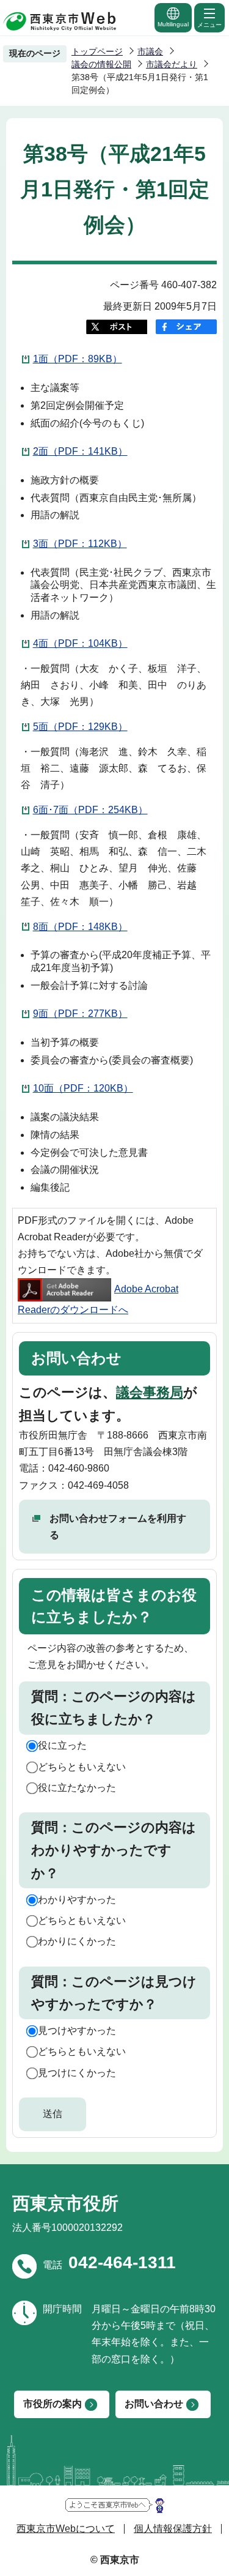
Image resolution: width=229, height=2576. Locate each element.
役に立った (62, 1745)
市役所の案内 (53, 2404)
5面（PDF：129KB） (80, 727)
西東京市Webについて (66, 2529)
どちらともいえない (82, 1767)
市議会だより (172, 64)
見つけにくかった (77, 2073)
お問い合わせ (154, 2404)
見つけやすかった (77, 2031)
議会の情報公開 (101, 64)
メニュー (209, 25)
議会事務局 (150, 1392)
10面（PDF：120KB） (83, 1088)
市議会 (150, 51)
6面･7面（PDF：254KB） (90, 810)
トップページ (97, 51)
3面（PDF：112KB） (80, 544)
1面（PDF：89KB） (78, 359)
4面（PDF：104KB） (80, 643)
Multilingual (173, 24)
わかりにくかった (77, 1941)
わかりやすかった (77, 1900)
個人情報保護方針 (173, 2529)
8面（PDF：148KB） (80, 927)
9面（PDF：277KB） (80, 1014)
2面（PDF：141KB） (80, 451)
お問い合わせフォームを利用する (118, 1527)
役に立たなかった (77, 1788)
